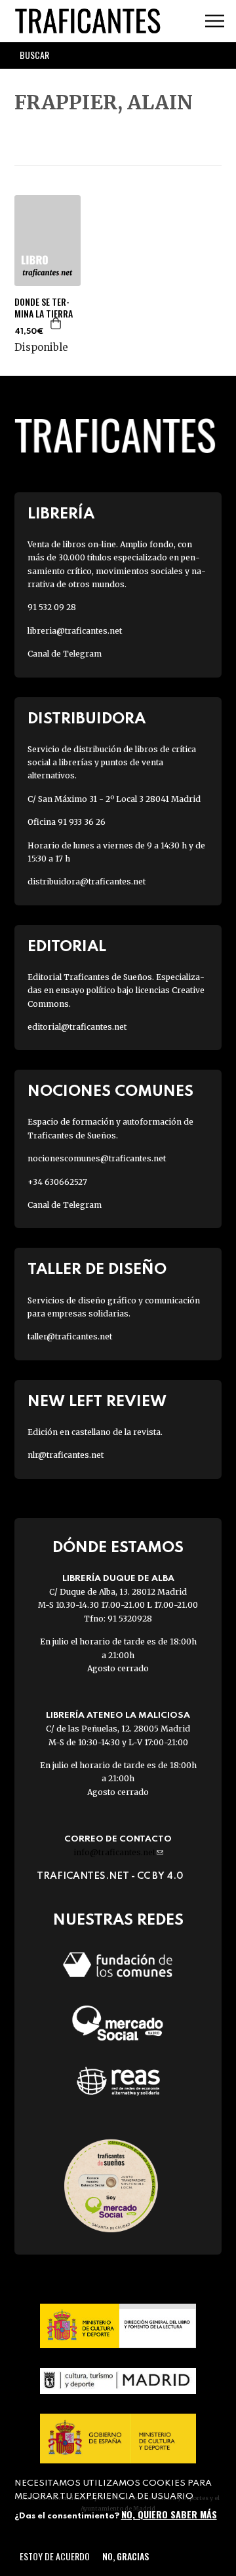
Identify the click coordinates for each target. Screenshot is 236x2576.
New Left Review (97, 1402)
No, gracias (126, 2556)
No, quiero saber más (169, 2514)
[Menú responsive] (215, 21)
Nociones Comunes (110, 1092)
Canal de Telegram (65, 654)
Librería (61, 514)
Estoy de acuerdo (55, 2556)
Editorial (67, 947)
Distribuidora (87, 719)
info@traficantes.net (118, 1852)
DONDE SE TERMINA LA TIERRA (44, 308)
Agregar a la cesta (56, 323)
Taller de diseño (97, 1270)
